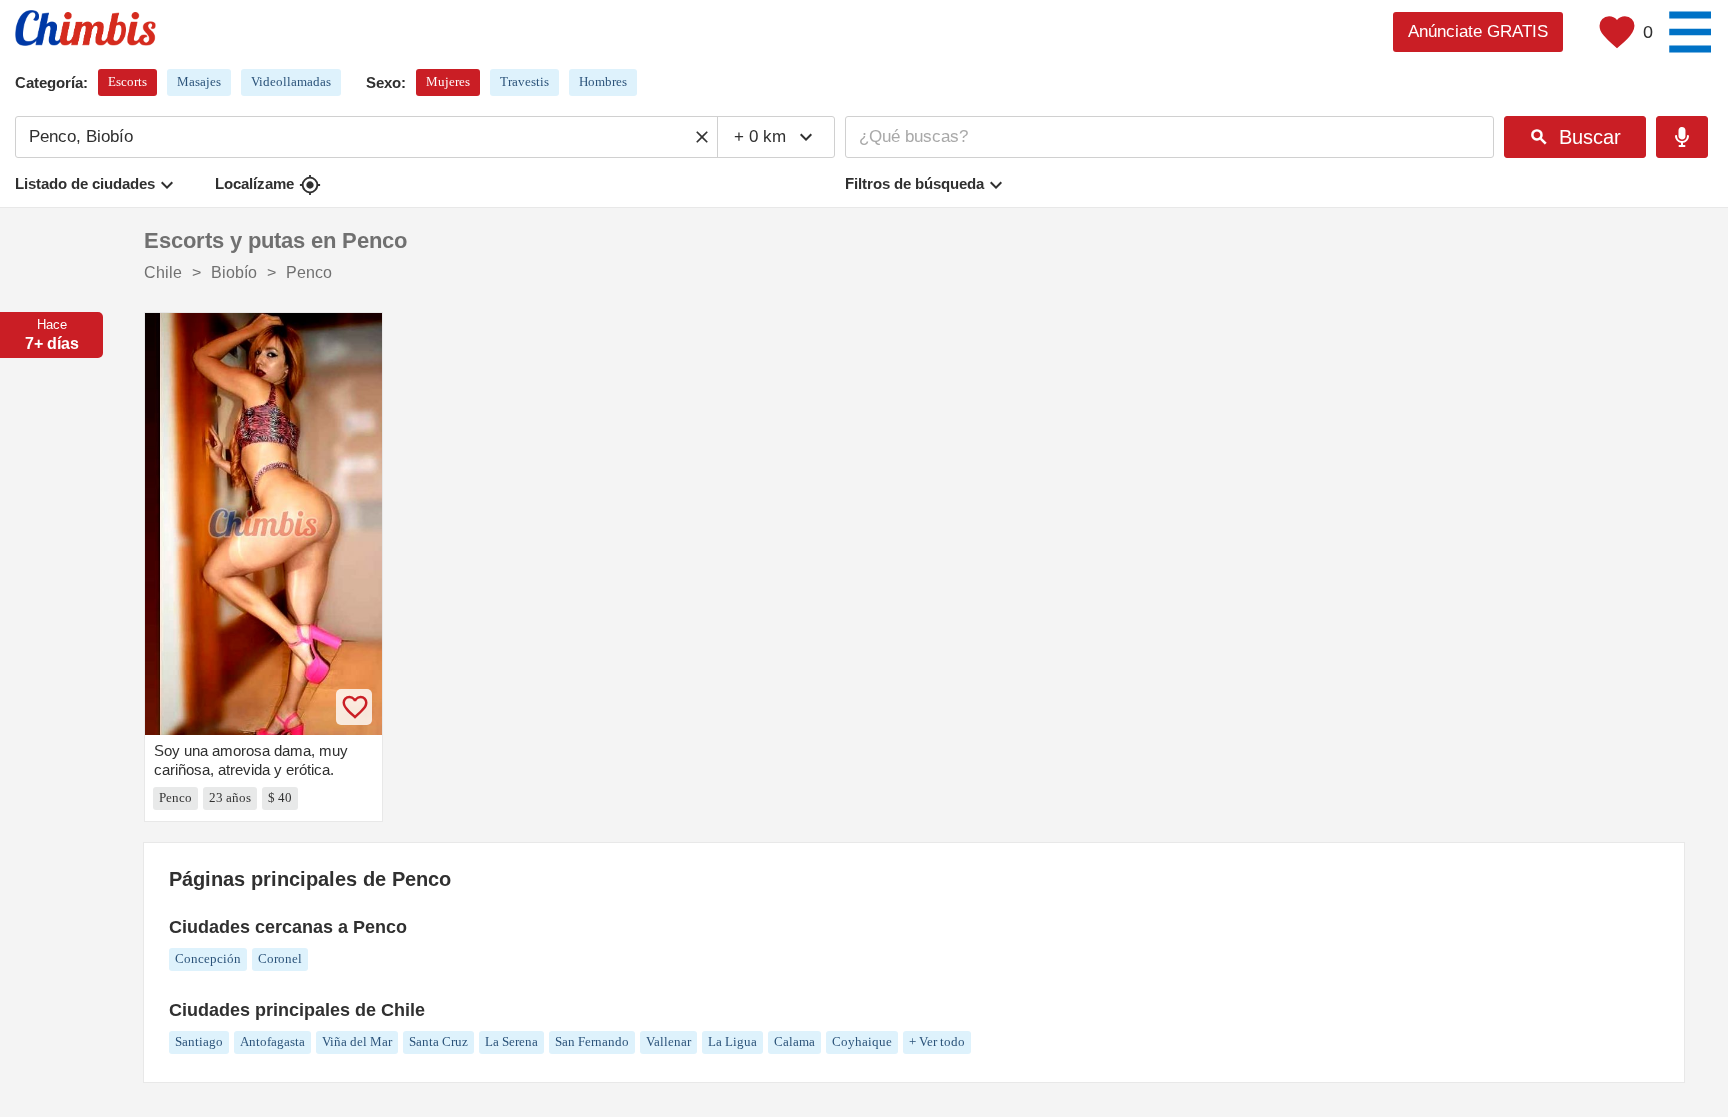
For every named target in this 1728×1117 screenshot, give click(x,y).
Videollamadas (291, 81)
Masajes (199, 81)
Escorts (127, 81)
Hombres (603, 81)
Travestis (524, 81)
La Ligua (732, 1041)
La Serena (511, 1041)
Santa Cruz (438, 1041)
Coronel (280, 958)
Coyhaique (862, 1041)
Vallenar (668, 1041)
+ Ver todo (937, 1041)
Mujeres (448, 81)
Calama (794, 1041)
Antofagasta (272, 1041)
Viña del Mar (357, 1041)
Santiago (199, 1041)
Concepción (208, 958)
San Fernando (592, 1041)
